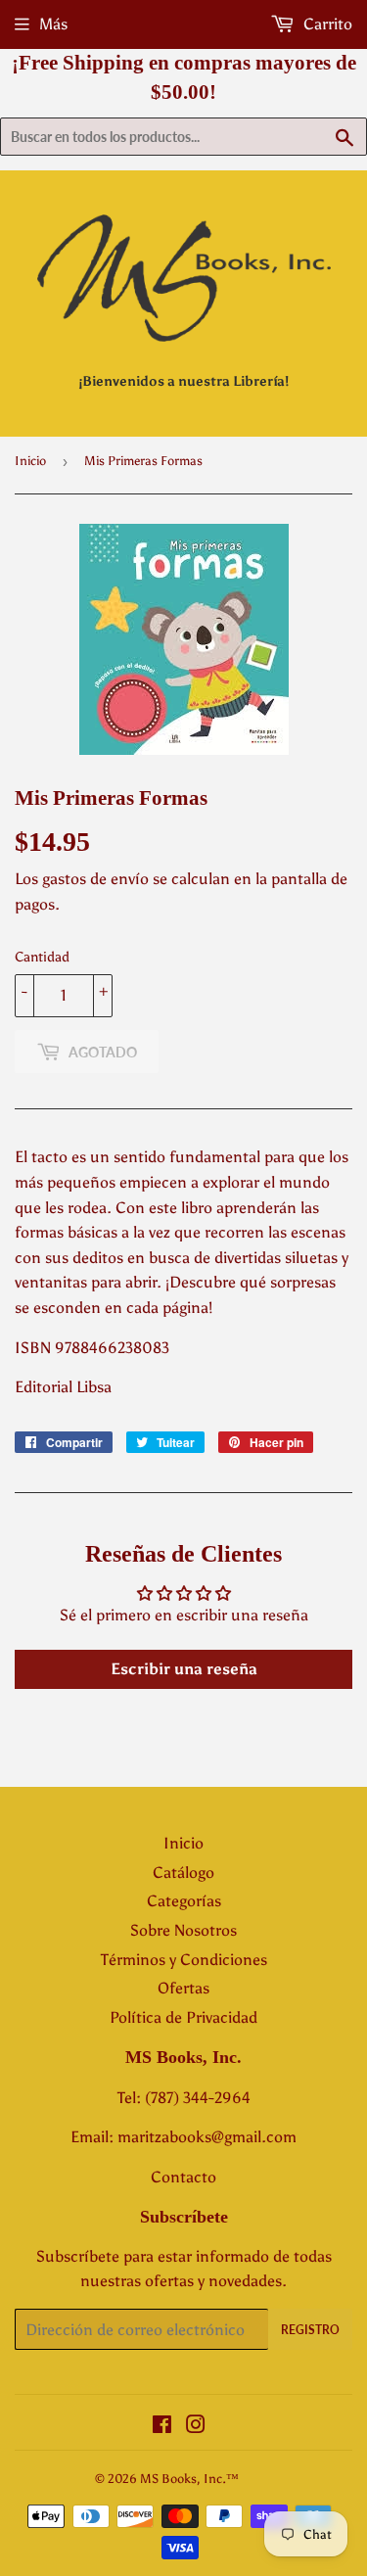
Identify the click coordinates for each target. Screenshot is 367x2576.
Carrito (326, 24)
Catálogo (183, 1873)
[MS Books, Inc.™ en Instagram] (196, 2427)
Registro (310, 2330)
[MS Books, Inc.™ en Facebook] (162, 2427)
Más (53, 24)
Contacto (183, 2177)
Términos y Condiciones (184, 1960)
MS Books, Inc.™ (189, 2479)
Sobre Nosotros (183, 1930)
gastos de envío (95, 879)
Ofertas (183, 1988)
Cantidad (42, 957)
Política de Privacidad (183, 2017)
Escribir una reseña (184, 1669)
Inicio (30, 461)
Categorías (184, 1901)
